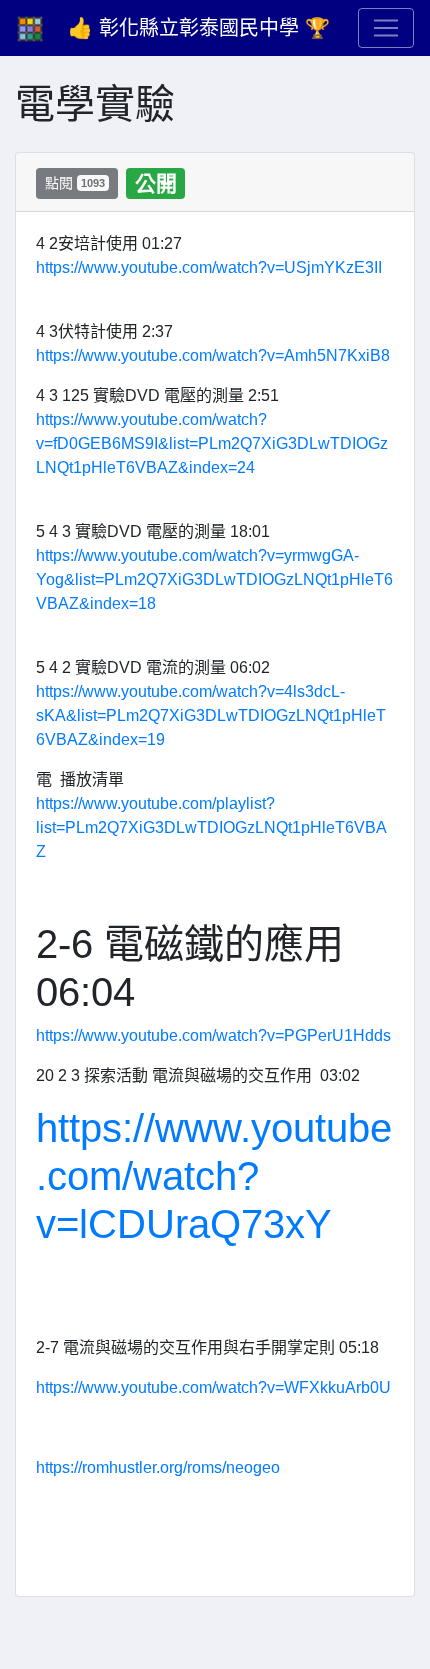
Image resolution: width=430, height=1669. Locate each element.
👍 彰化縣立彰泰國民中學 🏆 (199, 28)
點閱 (75, 183)
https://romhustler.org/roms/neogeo (158, 1467)
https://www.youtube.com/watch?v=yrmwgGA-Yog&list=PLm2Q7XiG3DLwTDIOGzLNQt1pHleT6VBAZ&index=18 (214, 579)
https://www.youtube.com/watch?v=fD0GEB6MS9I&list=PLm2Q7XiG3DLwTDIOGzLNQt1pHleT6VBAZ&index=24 (212, 443)
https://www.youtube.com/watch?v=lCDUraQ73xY (214, 1176)
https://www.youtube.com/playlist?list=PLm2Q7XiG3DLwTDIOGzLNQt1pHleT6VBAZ (211, 827)
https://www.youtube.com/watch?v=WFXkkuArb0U (213, 1387)
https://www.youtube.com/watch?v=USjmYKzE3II (209, 267)
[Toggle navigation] (386, 28)
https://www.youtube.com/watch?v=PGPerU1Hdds (213, 1035)
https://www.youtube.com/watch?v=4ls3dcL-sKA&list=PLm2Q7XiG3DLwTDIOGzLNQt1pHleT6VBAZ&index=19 (211, 715)
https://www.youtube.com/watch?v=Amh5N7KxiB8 (213, 355)
